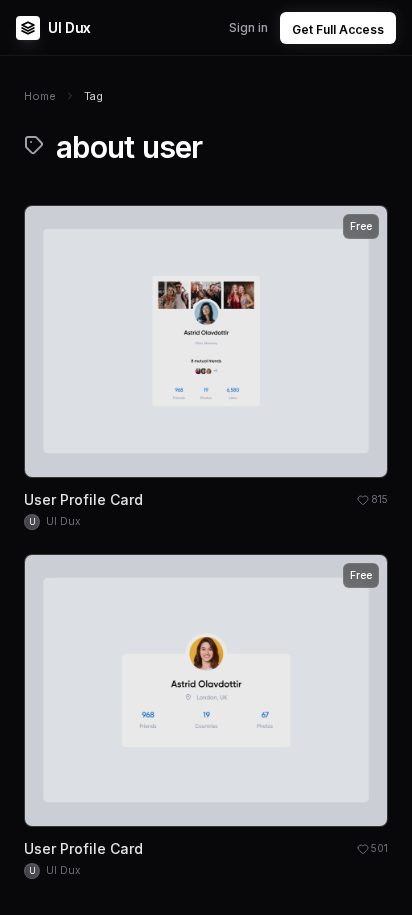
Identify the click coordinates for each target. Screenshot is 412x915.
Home (40, 96)
